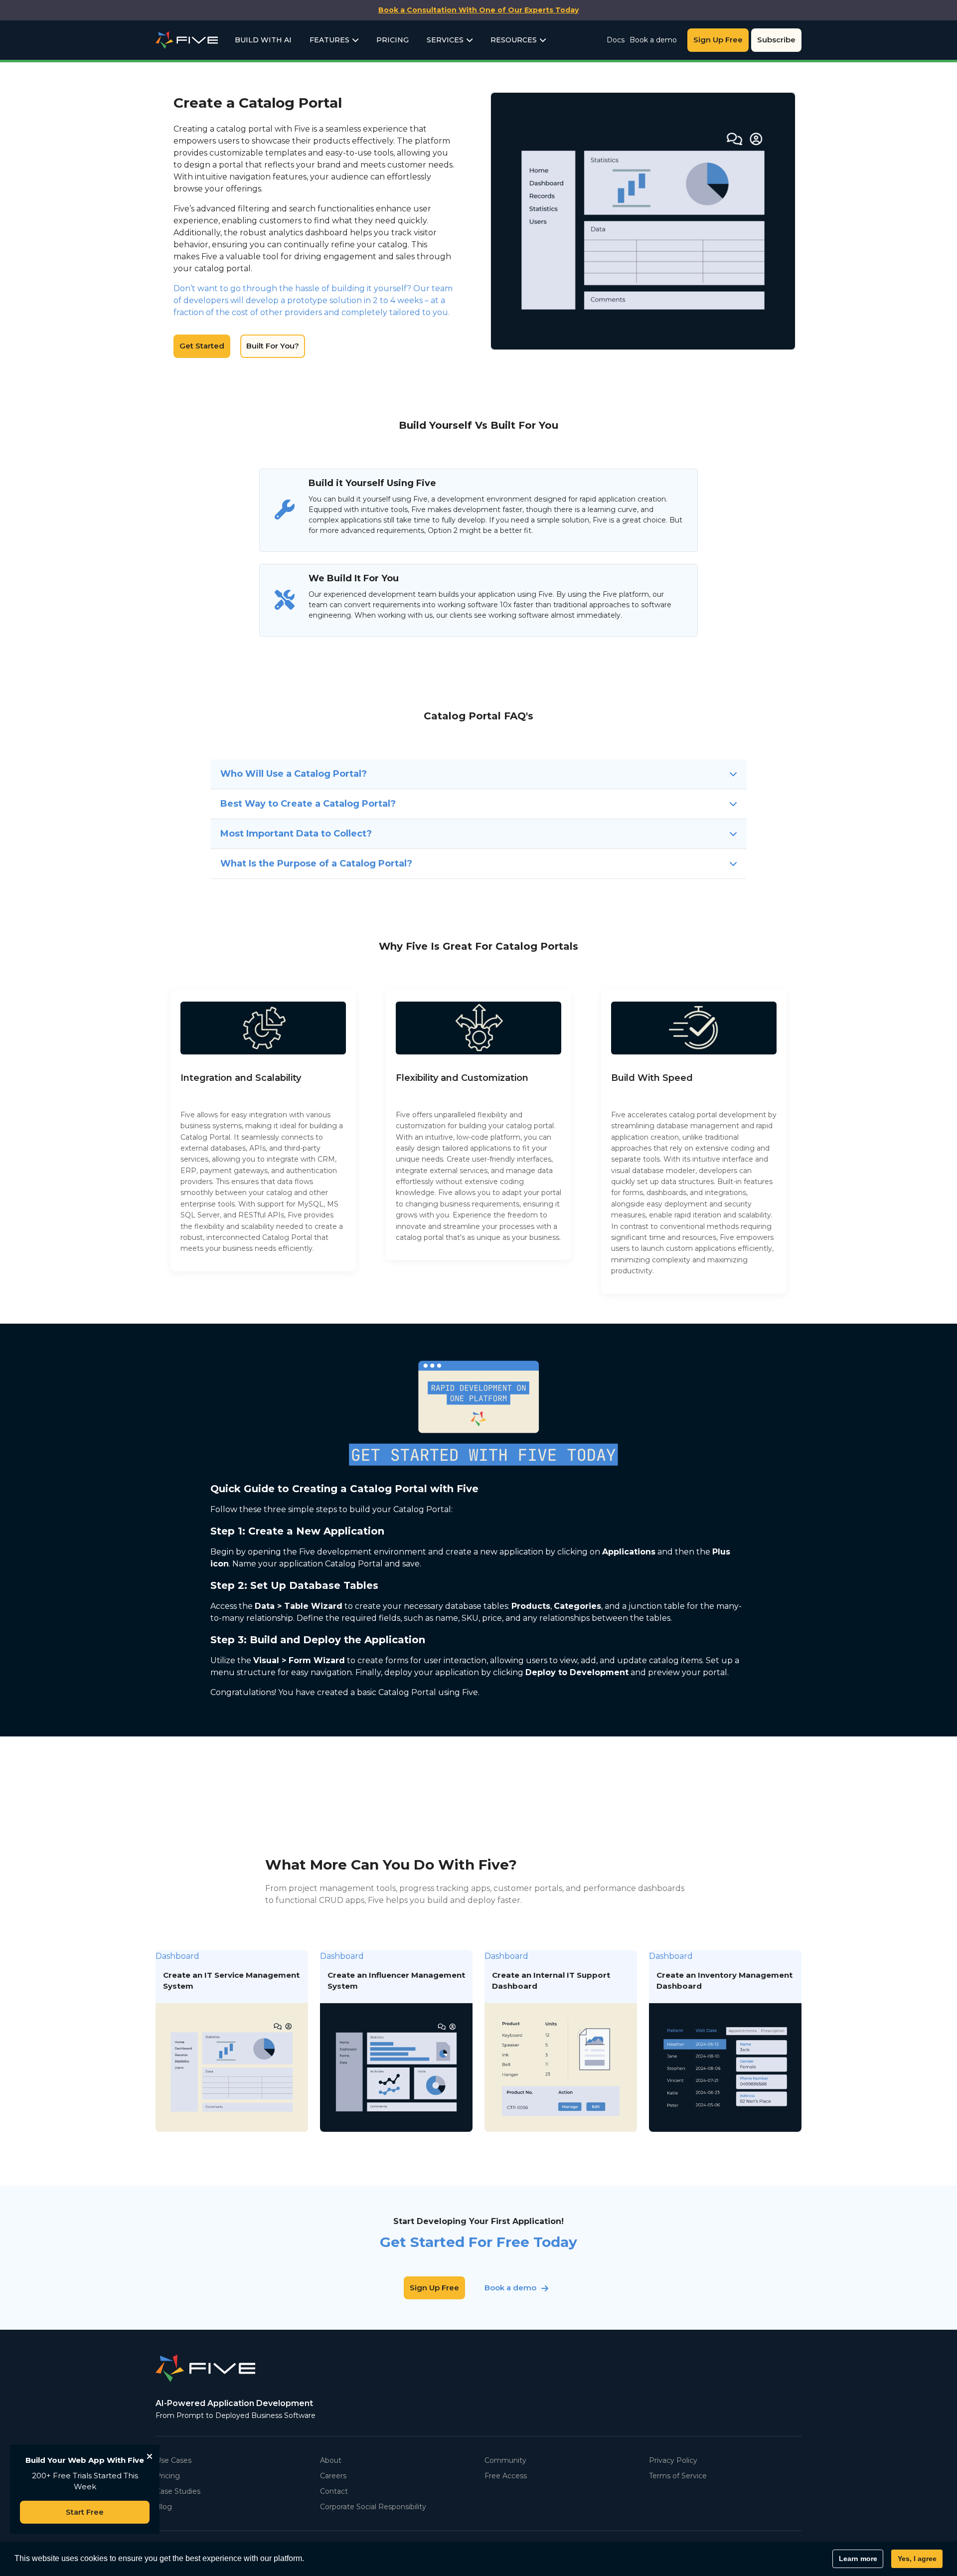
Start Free (85, 2512)
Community (505, 2460)
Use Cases (173, 2460)
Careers (333, 2476)
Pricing (393, 40)
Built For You (677, 221)
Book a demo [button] (510, 2288)
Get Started (202, 346)
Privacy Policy (673, 2460)
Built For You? (273, 346)
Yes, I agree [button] (917, 2559)
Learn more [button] (858, 2559)
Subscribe (776, 40)
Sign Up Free (718, 40)
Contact (334, 2491)
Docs (616, 40)
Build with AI (263, 40)
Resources (514, 40)
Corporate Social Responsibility (373, 2507)
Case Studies (178, 2491)
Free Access (506, 2476)
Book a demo (653, 40)
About (331, 2460)
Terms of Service (678, 2476)
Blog (164, 2507)
